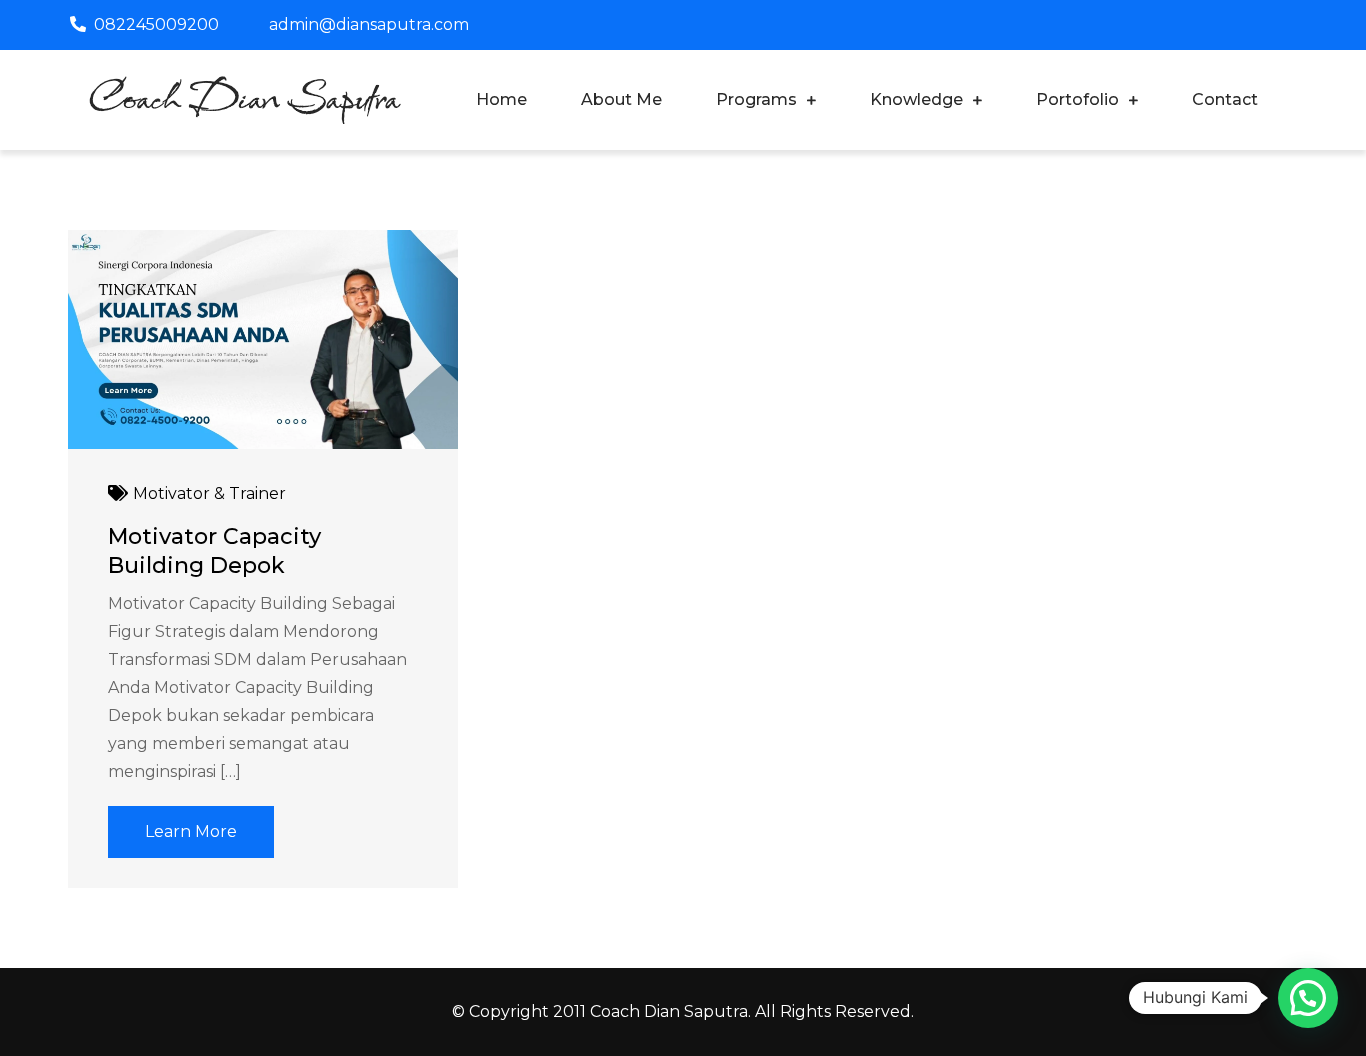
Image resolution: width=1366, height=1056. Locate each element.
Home (501, 99)
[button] (1308, 998)
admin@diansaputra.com (369, 24)
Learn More (191, 831)
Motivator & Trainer (209, 493)
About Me (621, 99)
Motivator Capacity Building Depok (214, 551)
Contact (1225, 99)
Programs (756, 99)
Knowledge (916, 99)
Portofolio (1077, 99)
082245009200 (156, 24)
